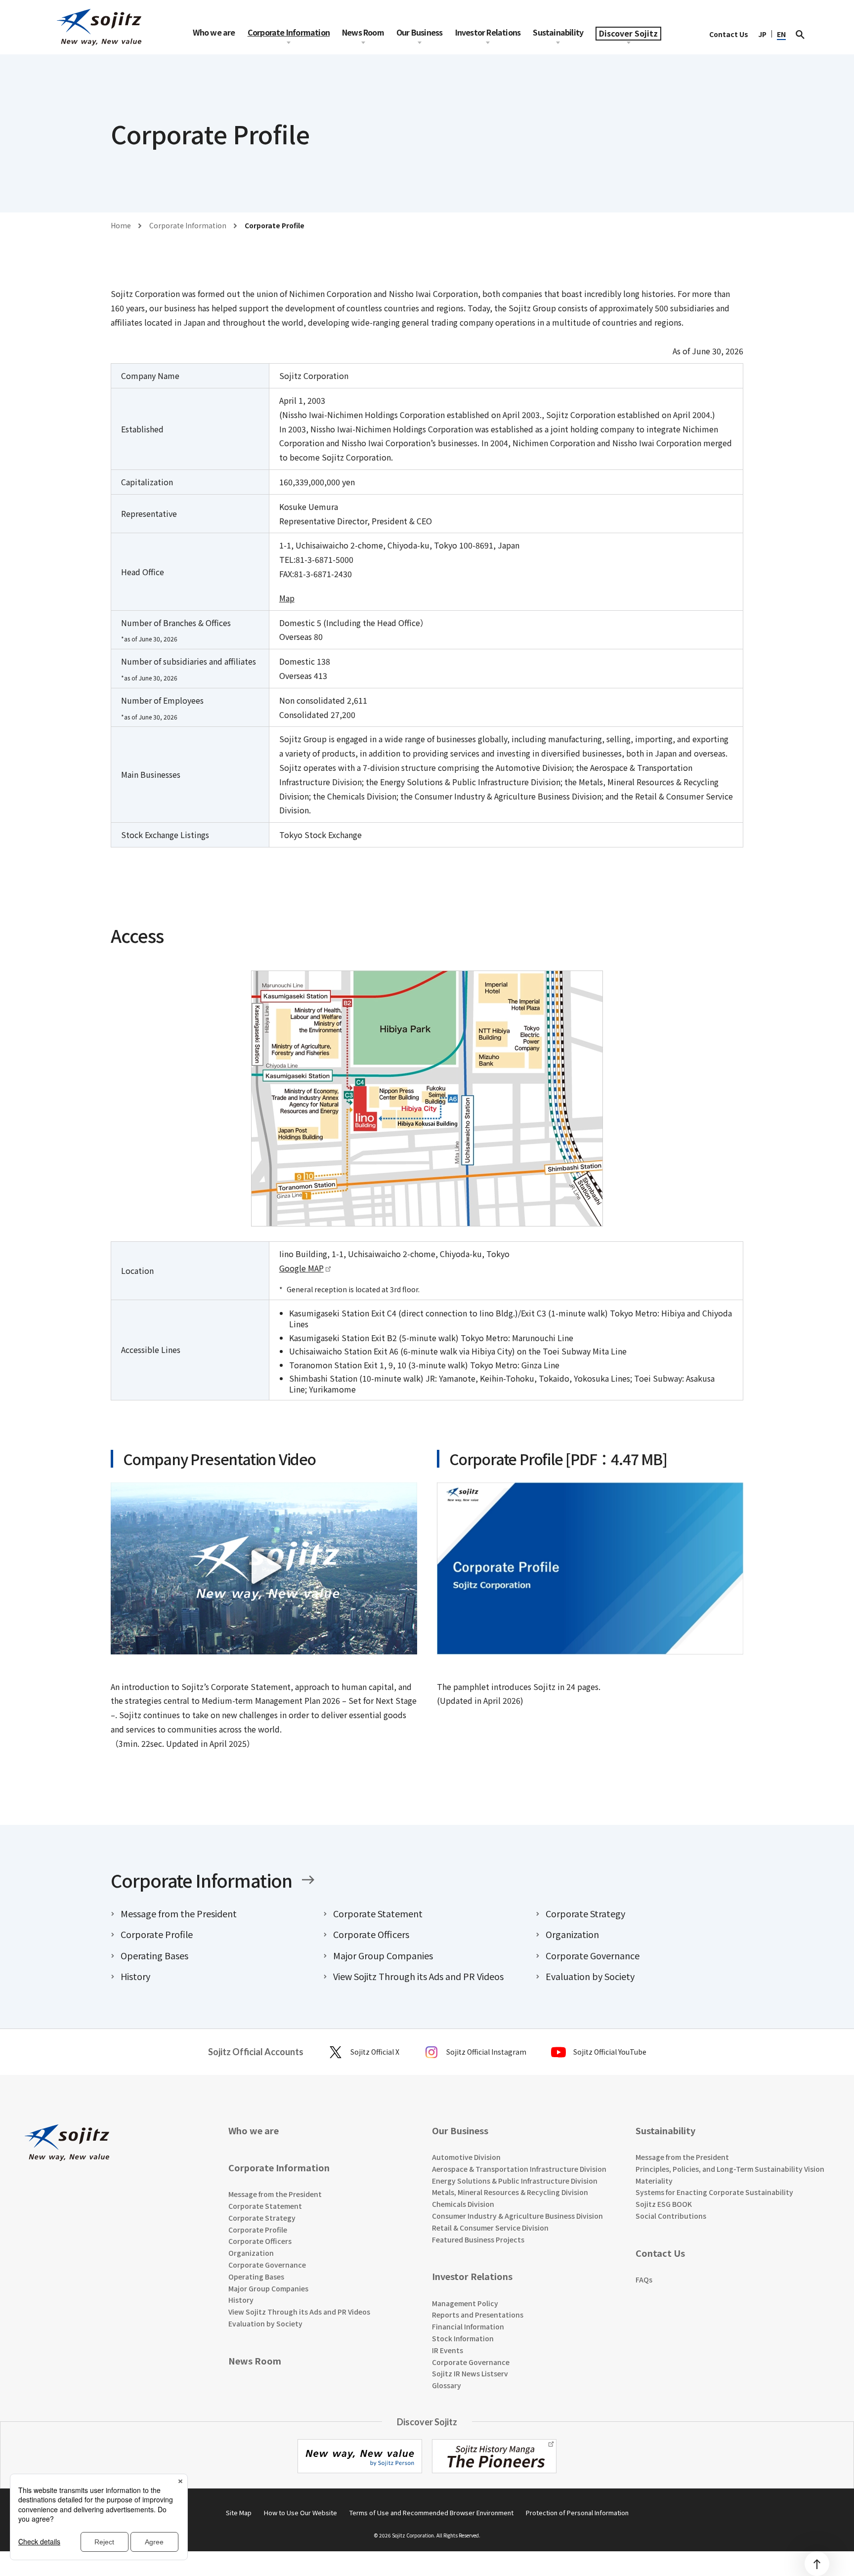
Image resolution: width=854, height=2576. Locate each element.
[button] (264, 1566)
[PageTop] (817, 2564)
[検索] (800, 34)
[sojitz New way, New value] (99, 27)
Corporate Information (201, 1880)
